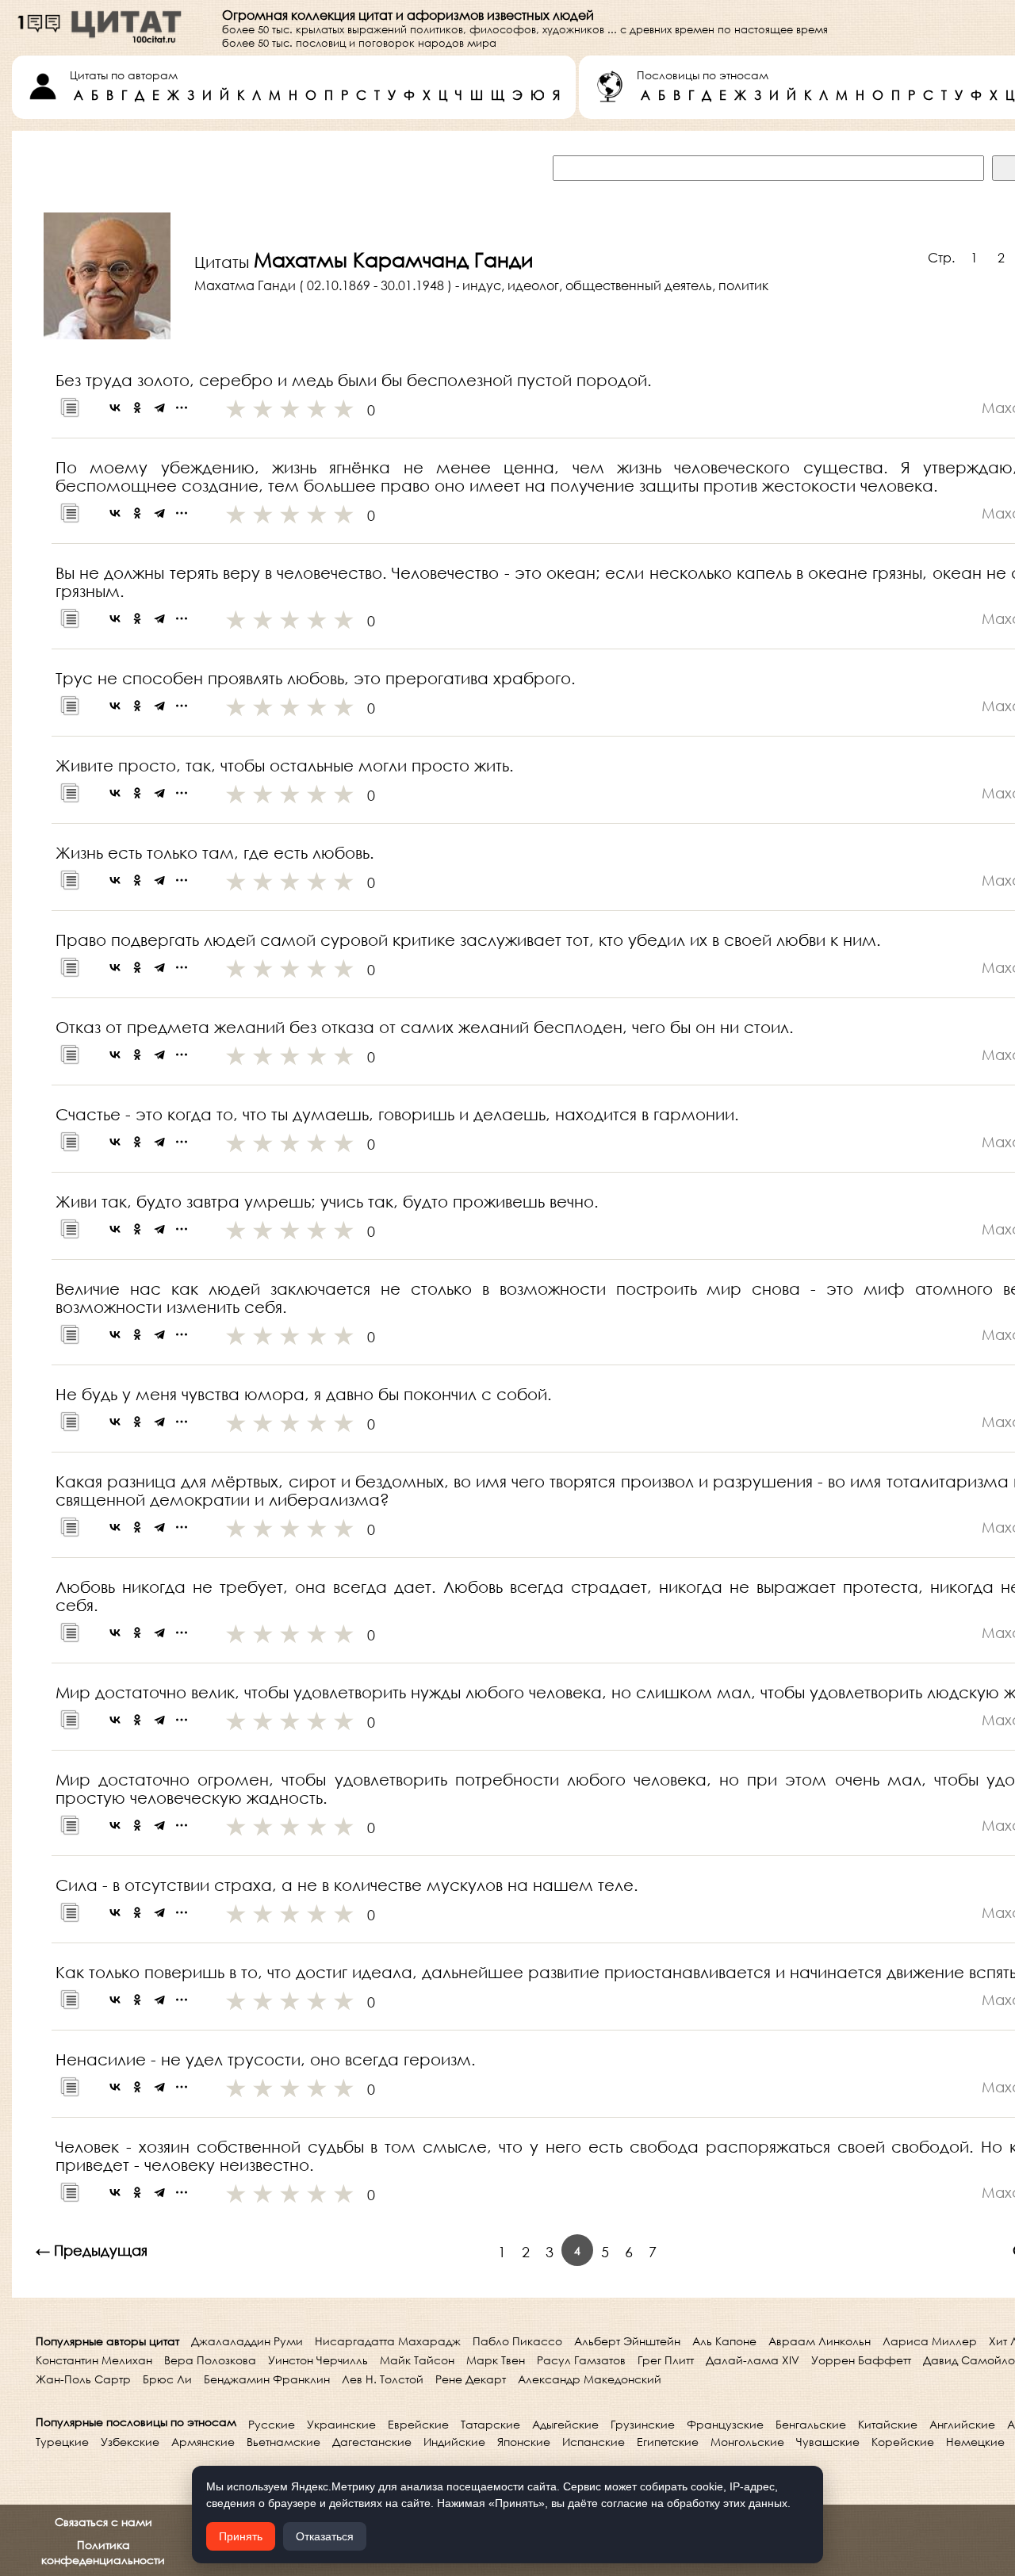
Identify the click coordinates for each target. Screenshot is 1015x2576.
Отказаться (325, 2536)
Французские (725, 2424)
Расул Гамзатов (581, 2360)
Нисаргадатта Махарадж (388, 2341)
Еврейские (418, 2424)
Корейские (903, 2442)
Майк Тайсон (417, 2360)
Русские (272, 2424)
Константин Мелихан (94, 2360)
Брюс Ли (167, 2379)
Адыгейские (565, 2424)
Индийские (454, 2442)
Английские (962, 2424)
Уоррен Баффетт (861, 2360)
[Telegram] (159, 408)
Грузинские (643, 2424)
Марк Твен (496, 2360)
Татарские (490, 2424)
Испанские (594, 2442)
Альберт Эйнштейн (627, 2341)
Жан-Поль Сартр (83, 2379)
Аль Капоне (724, 2341)
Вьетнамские (283, 2442)
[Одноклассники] (137, 408)
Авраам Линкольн (820, 2341)
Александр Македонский (590, 2379)
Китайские (888, 2424)
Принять (241, 2536)
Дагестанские (372, 2442)
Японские (524, 2442)
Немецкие (975, 2442)
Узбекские (130, 2442)
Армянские (203, 2442)
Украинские (341, 2424)
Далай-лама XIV (753, 2360)
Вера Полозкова (210, 2360)
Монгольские (747, 2442)
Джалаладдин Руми (247, 2341)
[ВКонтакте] (115, 408)
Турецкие (62, 2442)
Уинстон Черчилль (318, 2360)
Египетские (668, 2442)
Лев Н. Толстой (383, 2379)
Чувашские (828, 2442)
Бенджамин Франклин (267, 2379)
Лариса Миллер (930, 2341)
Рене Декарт (471, 2379)
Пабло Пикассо (517, 2341)
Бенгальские (811, 2424)
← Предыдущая (92, 2250)
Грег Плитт (666, 2360)
